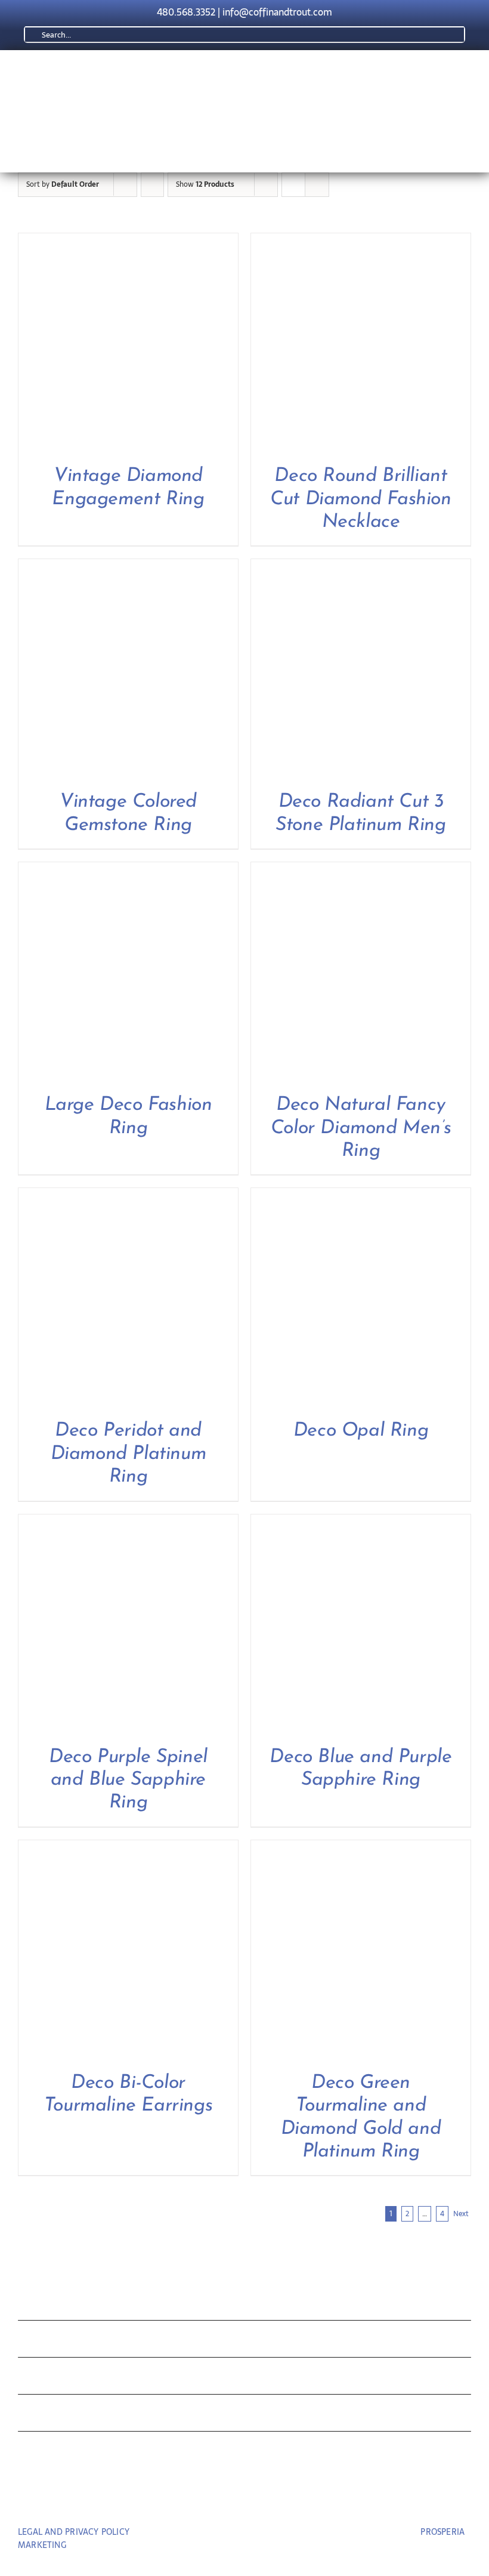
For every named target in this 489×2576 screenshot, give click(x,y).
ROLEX (44, 2342)
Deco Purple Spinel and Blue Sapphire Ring (128, 1780)
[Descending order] (152, 185)
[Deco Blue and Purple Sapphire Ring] (361, 1523)
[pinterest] (245, 2498)
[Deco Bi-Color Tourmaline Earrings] (128, 1848)
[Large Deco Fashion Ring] (128, 870)
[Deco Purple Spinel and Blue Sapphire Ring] (128, 1523)
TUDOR (46, 2379)
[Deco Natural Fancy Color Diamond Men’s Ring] (361, 870)
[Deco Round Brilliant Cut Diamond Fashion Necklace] (361, 241)
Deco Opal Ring (361, 1431)
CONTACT (55, 2453)
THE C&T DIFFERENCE (103, 2416)
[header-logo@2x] (187, 73)
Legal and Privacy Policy (74, 2532)
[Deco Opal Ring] (361, 1196)
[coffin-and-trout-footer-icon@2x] (244, 2251)
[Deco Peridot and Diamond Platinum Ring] (128, 1196)
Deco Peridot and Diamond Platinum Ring (129, 1454)
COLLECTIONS (74, 2304)
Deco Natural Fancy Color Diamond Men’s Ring (361, 1128)
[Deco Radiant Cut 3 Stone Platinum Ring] (361, 567)
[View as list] (317, 185)
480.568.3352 (186, 12)
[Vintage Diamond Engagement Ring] (128, 241)
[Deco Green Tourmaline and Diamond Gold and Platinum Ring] (361, 1848)
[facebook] (223, 2498)
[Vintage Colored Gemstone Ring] (128, 567)
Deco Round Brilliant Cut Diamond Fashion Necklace (360, 499)
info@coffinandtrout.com (277, 12)
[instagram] (267, 2498)
